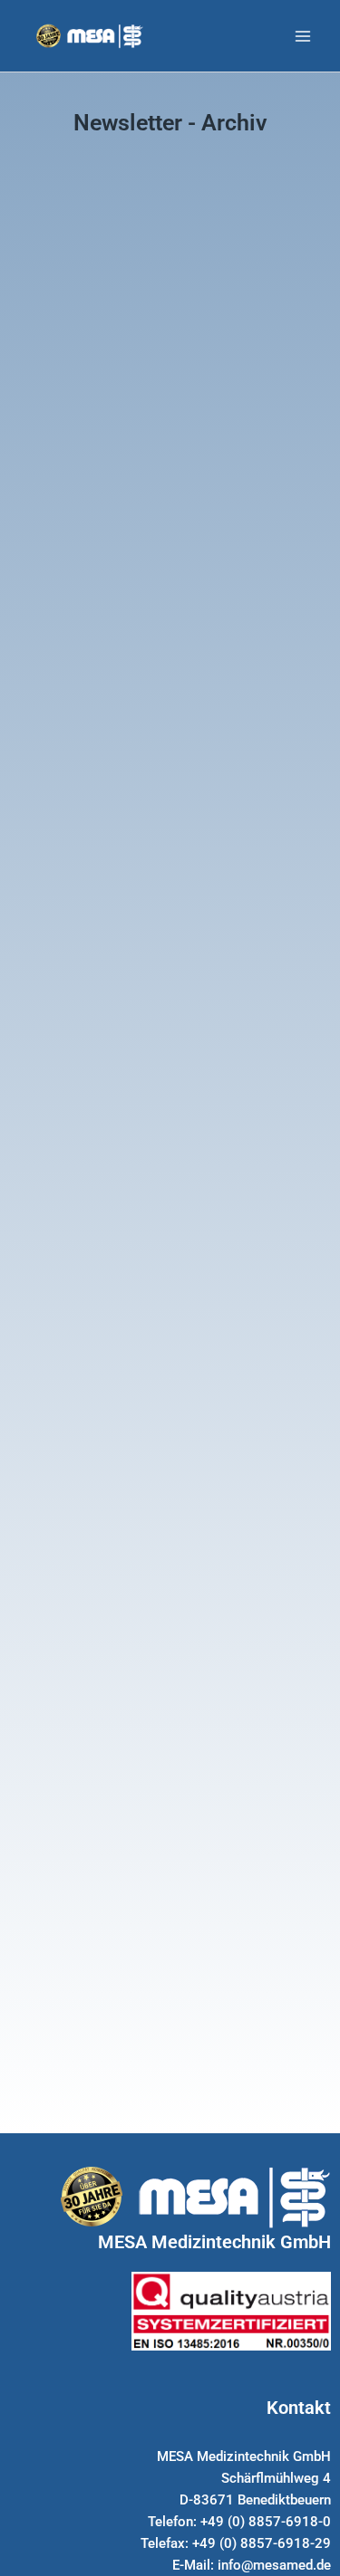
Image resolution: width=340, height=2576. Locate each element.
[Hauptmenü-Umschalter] (303, 36)
